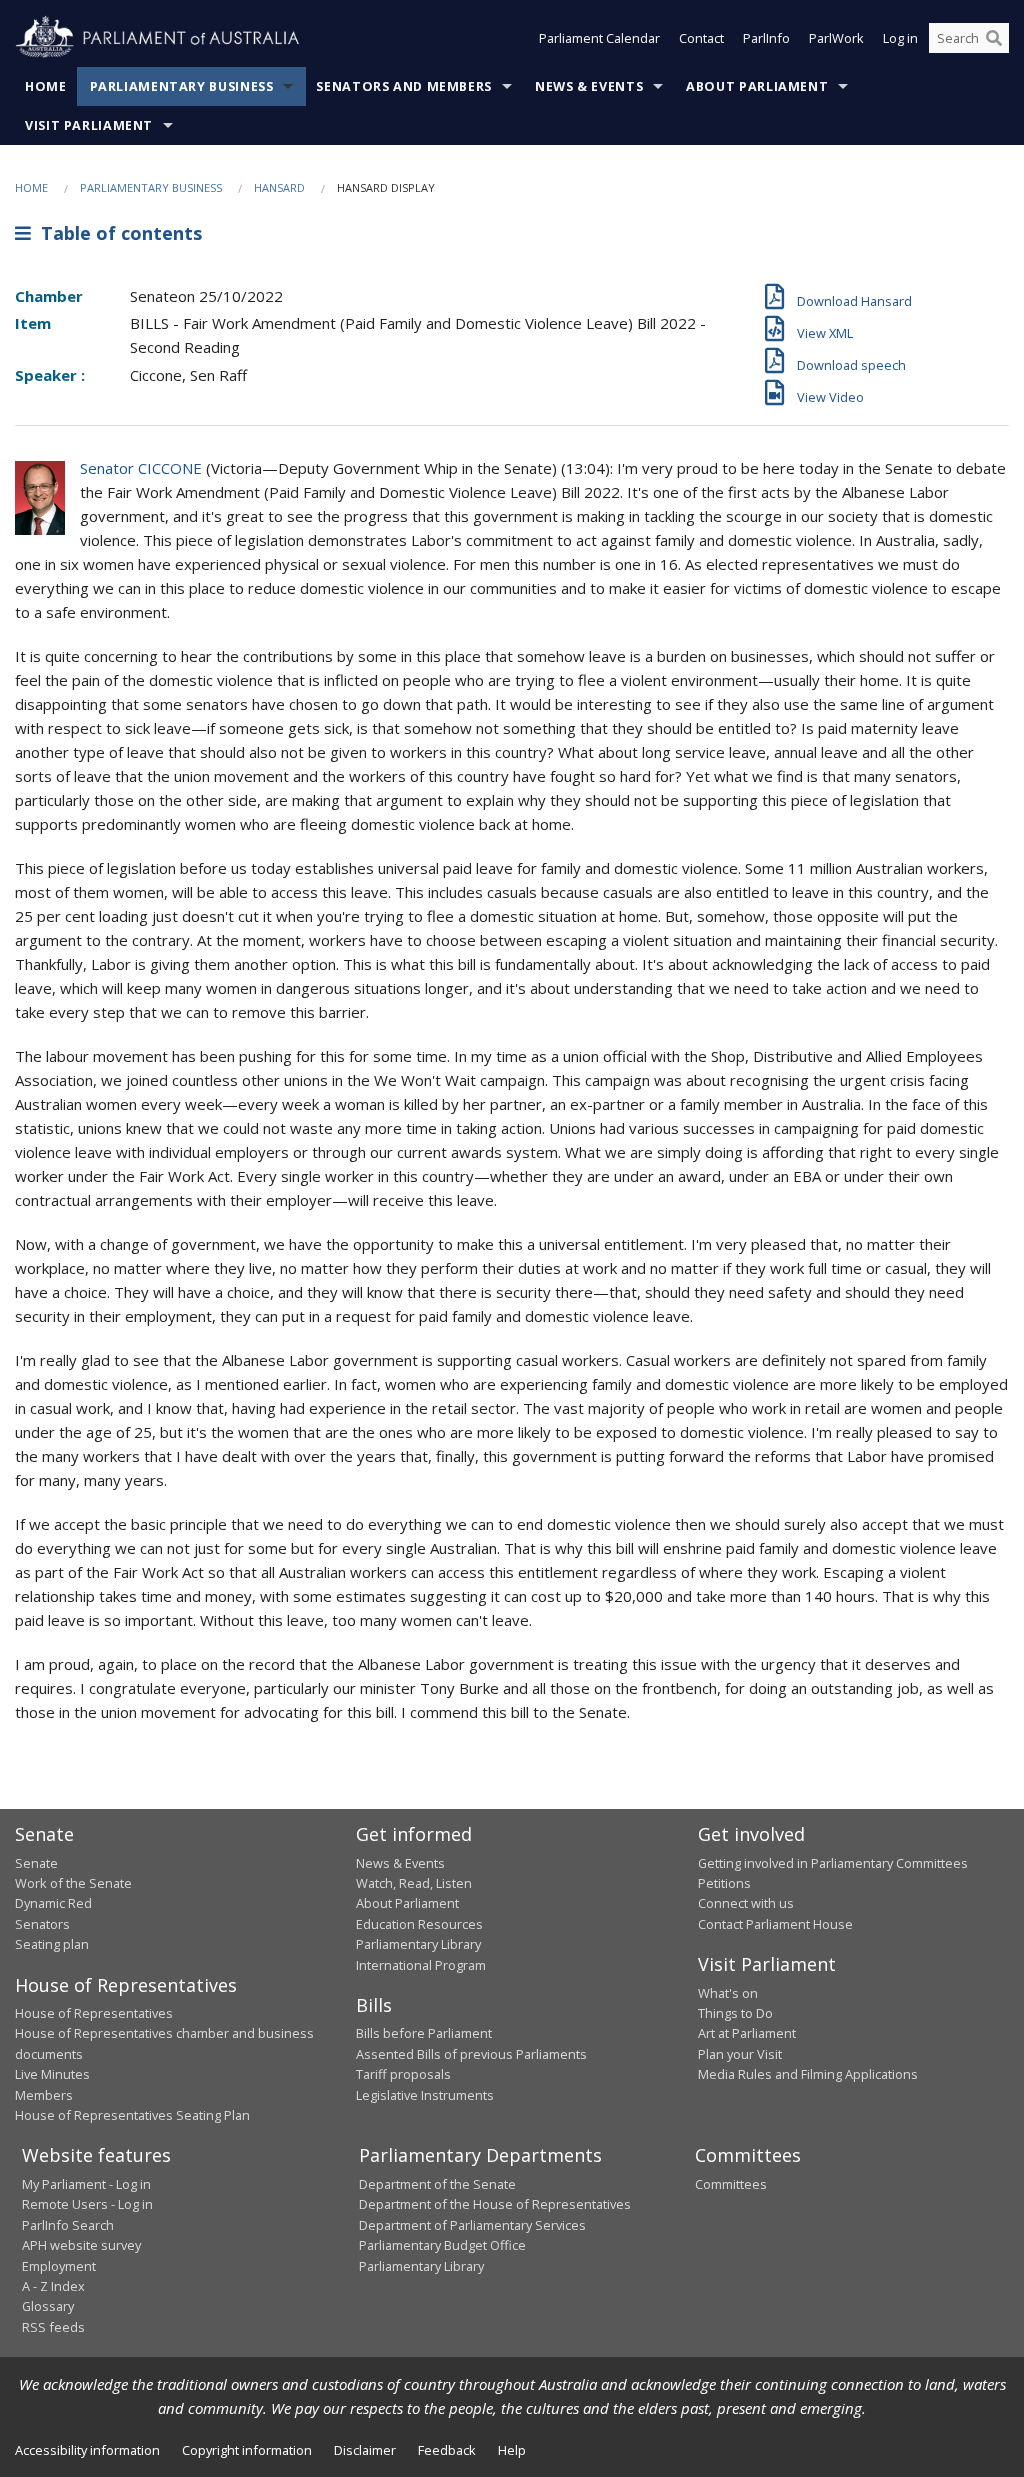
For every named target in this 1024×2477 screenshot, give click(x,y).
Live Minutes (52, 2074)
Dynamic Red (53, 1903)
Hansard (279, 187)
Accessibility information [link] (87, 2450)
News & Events (589, 86)
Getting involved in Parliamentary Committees (833, 1863)
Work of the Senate (73, 1883)
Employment (59, 2266)
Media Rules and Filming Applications (808, 2074)
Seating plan (52, 1944)
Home (46, 86)
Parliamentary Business (182, 86)
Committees (731, 2184)
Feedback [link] (447, 2450)
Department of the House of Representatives (495, 2204)
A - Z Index (53, 2286)
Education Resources (419, 1924)
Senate (36, 1863)
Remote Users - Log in (87, 2204)
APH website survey (81, 2245)
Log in (900, 38)
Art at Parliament (747, 2033)
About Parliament (757, 86)
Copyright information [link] (247, 2450)
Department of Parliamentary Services (472, 2225)
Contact (701, 38)
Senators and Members (404, 86)
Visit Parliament (89, 125)
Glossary (48, 2306)
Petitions (724, 1883)
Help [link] (512, 2450)
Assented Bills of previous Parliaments (471, 2054)
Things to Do (735, 2013)
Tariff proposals (403, 2074)
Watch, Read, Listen (414, 1883)
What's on (728, 1993)
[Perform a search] (994, 38)
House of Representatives (94, 2013)
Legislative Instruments (425, 2095)
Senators (42, 1924)
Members (44, 2095)
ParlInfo (766, 38)
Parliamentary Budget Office (442, 2245)
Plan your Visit (740, 2054)
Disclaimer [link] (365, 2450)
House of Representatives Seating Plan (132, 2115)
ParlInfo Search (68, 2225)
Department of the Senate (437, 2184)
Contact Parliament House (775, 1924)
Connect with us (746, 1903)
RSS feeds (53, 2327)
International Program (421, 1965)
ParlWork (836, 38)
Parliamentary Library (418, 1944)
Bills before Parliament (424, 2033)
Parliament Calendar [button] (599, 38)
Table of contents (116, 233)
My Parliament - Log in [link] (86, 2184)
